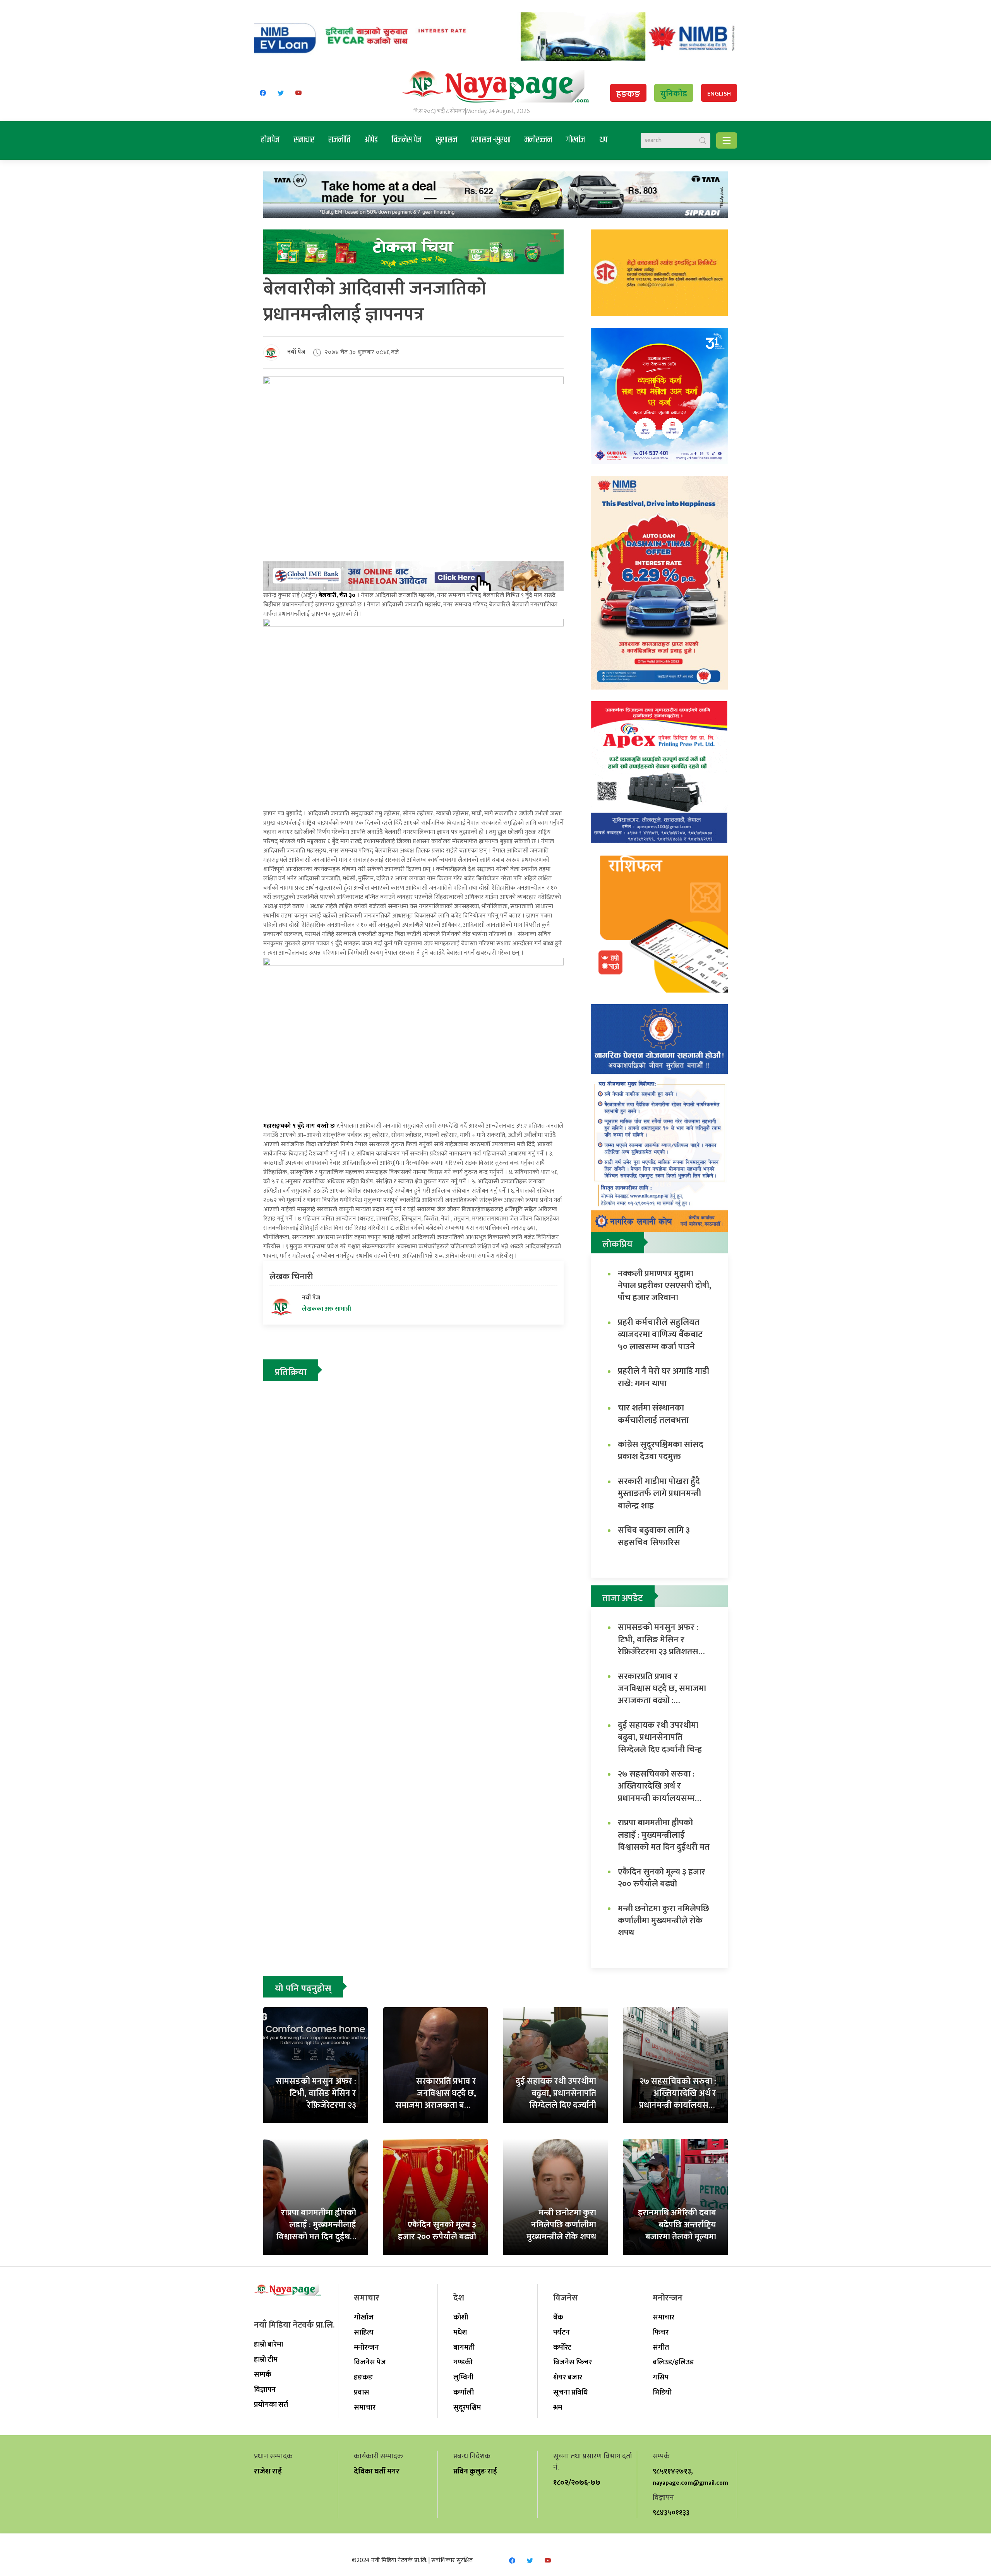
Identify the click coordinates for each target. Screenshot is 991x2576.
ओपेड (371, 140)
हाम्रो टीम (266, 2359)
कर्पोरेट (562, 2347)
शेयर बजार (568, 2377)
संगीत (661, 2347)
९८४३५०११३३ (671, 2513)
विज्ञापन (265, 2389)
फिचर (661, 2332)
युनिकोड (674, 94)
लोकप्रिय (617, 1244)
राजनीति (339, 140)
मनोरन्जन (538, 140)
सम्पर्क (263, 2374)
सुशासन (447, 140)
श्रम (558, 2407)
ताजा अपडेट (623, 1598)
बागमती (464, 2347)
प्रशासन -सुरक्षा (491, 140)
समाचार (304, 140)
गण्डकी (463, 2362)
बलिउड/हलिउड (673, 2362)
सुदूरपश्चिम (467, 2407)
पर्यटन (562, 2332)
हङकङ (628, 94)
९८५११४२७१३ (672, 2471)
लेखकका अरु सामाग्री (327, 1309)
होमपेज (270, 140)
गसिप (661, 2377)
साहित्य (364, 2332)
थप (603, 140)
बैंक (558, 2317)
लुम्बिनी (463, 2377)
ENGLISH (719, 94)
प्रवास (362, 2392)
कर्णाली (464, 2392)
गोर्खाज (576, 140)
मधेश (460, 2332)
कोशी (461, 2317)
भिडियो (662, 2392)
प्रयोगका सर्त (271, 2405)
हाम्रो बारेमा (268, 2344)
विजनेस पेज (407, 140)
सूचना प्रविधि (570, 2392)
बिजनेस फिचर (573, 2362)
